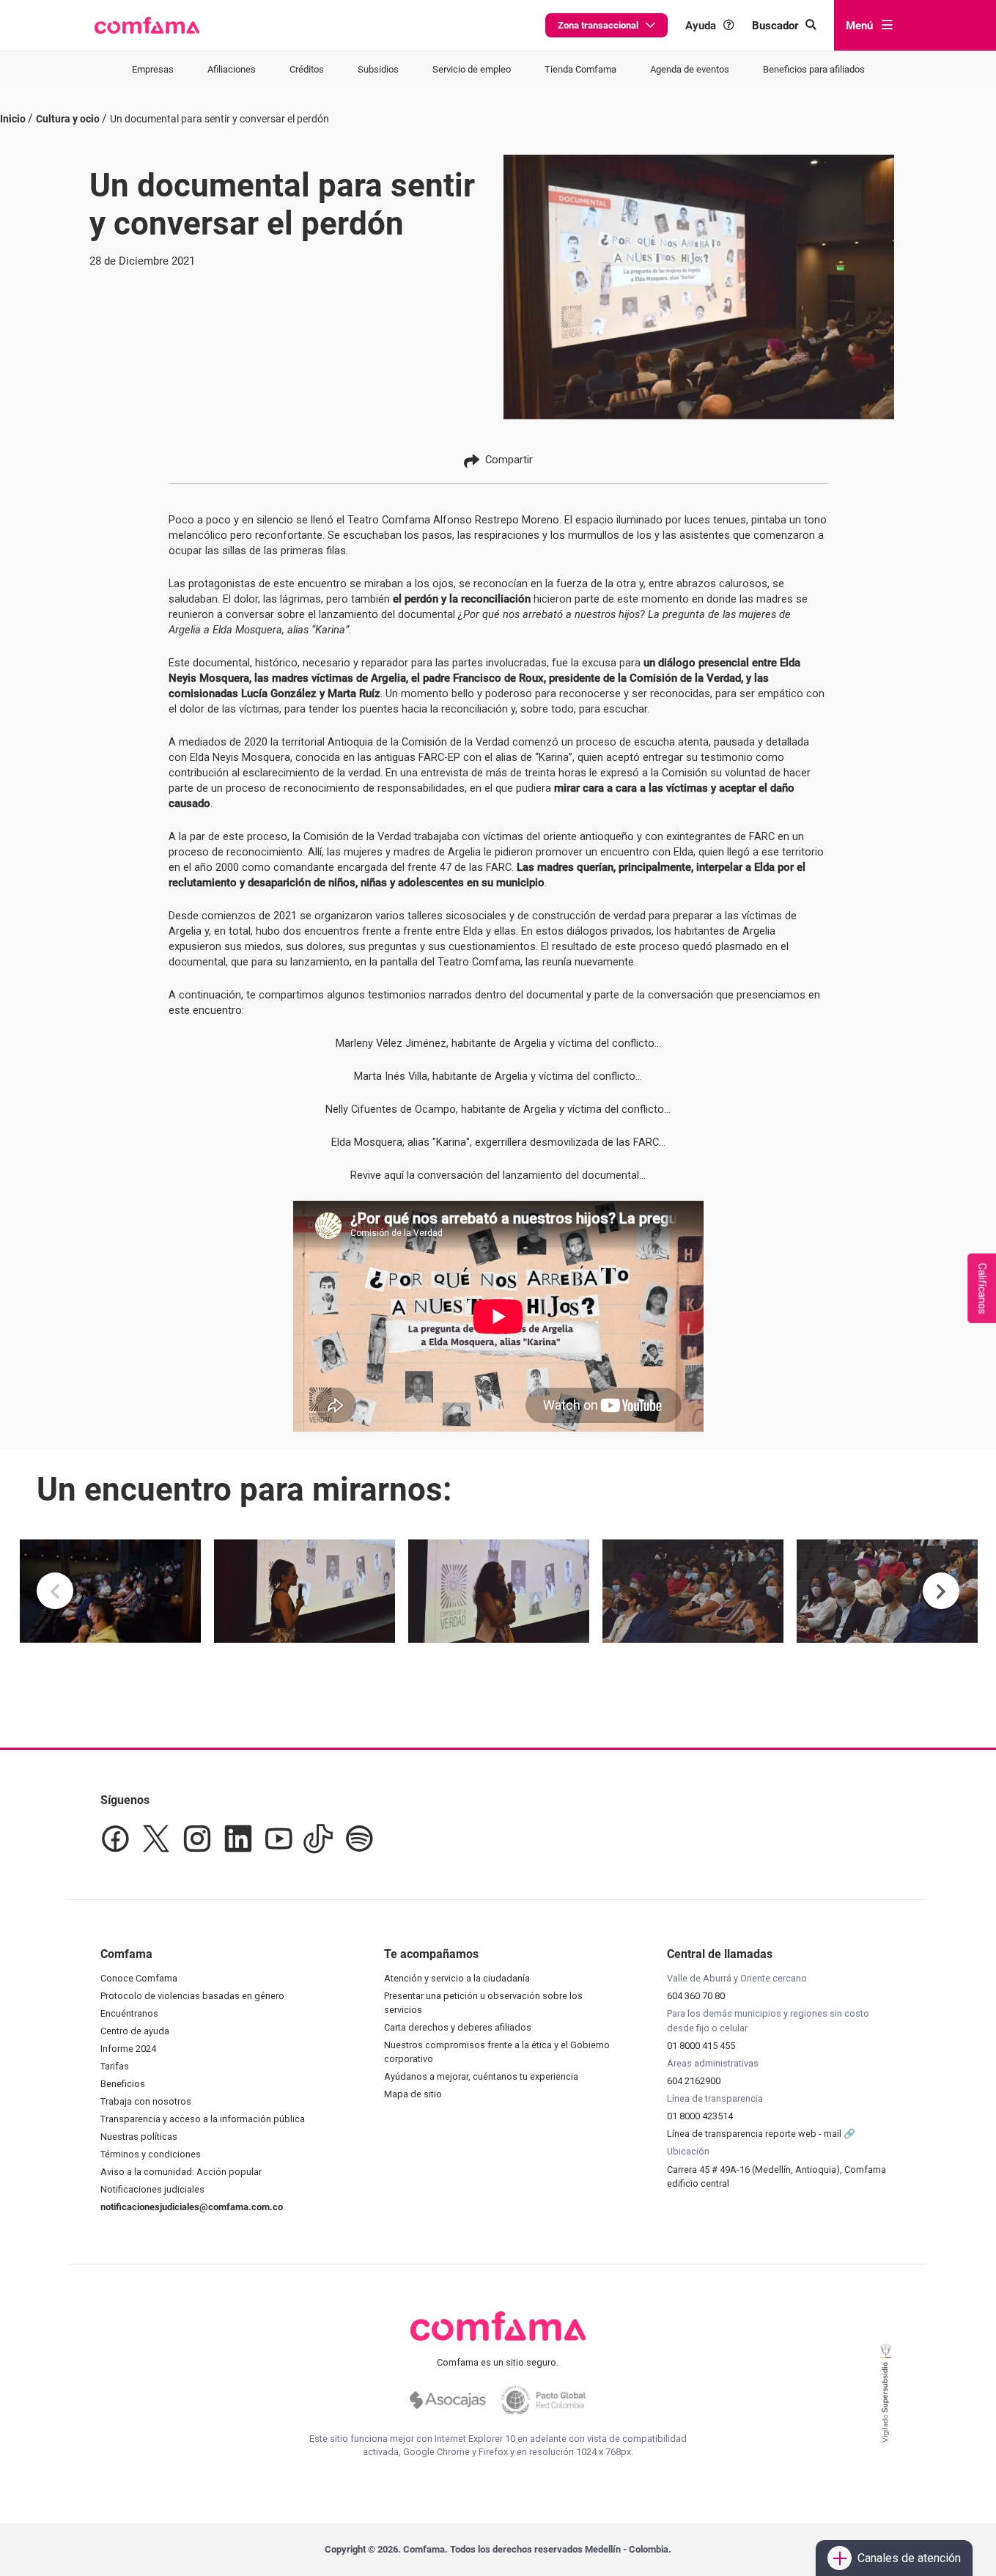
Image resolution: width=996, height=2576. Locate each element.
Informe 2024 (128, 2049)
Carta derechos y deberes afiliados (458, 2027)
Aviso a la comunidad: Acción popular (181, 2172)
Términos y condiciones (151, 2154)
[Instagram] (197, 1839)
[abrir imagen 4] (693, 1591)
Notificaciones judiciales (152, 2189)
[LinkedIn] (238, 1839)
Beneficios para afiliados (814, 69)
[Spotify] (359, 1839)
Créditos (307, 69)
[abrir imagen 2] (305, 1591)
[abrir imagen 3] (499, 1591)
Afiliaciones (232, 69)
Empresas (153, 69)
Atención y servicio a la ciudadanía (457, 1978)
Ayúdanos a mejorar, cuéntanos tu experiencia (481, 2076)
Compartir (509, 460)
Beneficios (123, 2084)
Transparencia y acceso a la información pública (203, 2119)
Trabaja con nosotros (146, 2101)
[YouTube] (278, 1839)
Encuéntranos (129, 2013)
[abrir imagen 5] (887, 1591)
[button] (147, 26)
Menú (859, 26)
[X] (156, 1839)
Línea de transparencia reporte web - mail (755, 2134)
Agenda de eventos (690, 69)
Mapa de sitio (413, 2094)
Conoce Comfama (139, 1978)
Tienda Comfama (580, 69)
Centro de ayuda (135, 2031)
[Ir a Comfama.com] (498, 2335)
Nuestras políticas (139, 2137)
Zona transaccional (598, 25)
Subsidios (378, 69)
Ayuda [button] (701, 25)
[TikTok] (318, 1839)
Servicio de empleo (472, 69)
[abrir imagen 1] (110, 1591)
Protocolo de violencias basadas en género (192, 1996)
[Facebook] (115, 1839)
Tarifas (115, 2066)
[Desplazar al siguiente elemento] (941, 1591)
